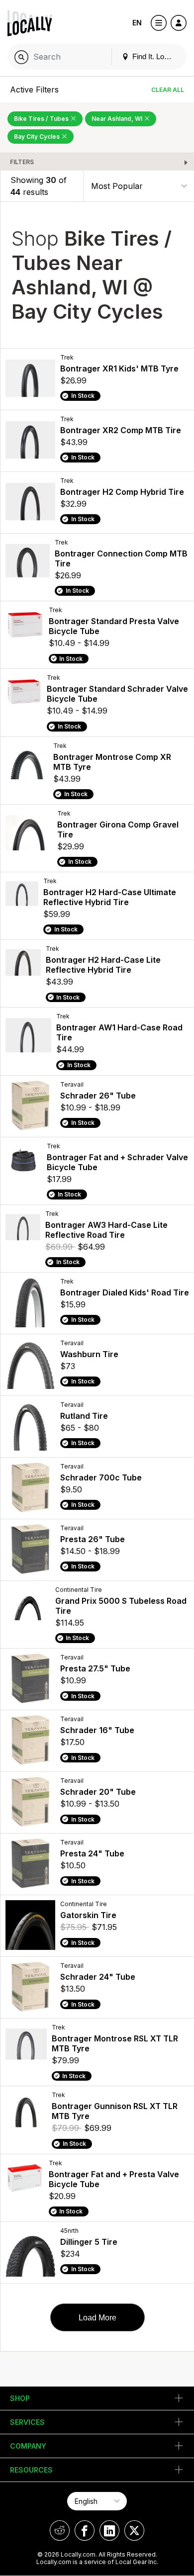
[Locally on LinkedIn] (109, 2530)
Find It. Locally (155, 56)
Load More (97, 2318)
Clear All (168, 90)
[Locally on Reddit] (60, 2530)
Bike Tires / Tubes (42, 119)
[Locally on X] (134, 2530)
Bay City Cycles (38, 137)
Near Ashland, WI (118, 119)
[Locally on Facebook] (85, 2530)
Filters (22, 162)
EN (137, 23)
